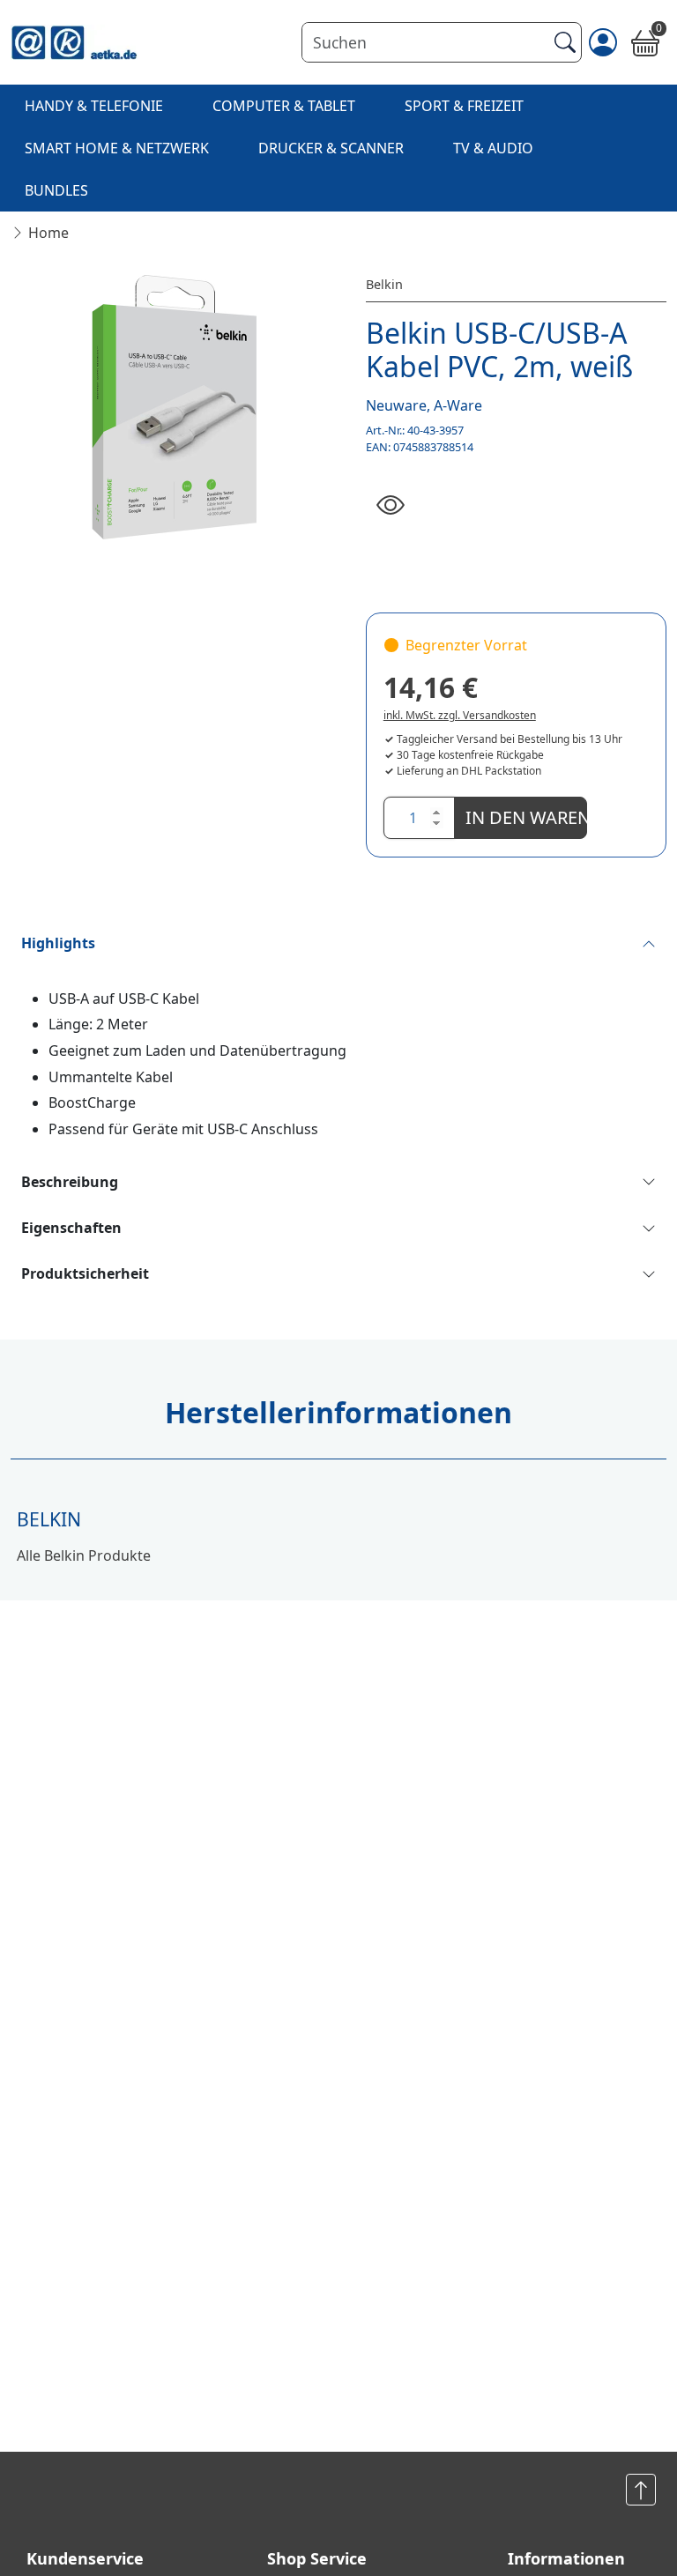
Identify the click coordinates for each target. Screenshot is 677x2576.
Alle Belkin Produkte (84, 1555)
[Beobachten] (391, 506)
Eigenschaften (71, 1228)
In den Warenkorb (526, 817)
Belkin (384, 284)
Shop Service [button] (317, 2558)
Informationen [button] (566, 2558)
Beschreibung (70, 1182)
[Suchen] (563, 42)
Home (48, 233)
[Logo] (74, 42)
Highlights (58, 943)
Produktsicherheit (85, 1273)
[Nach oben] (641, 2490)
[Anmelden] (603, 42)
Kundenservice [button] (85, 2558)
